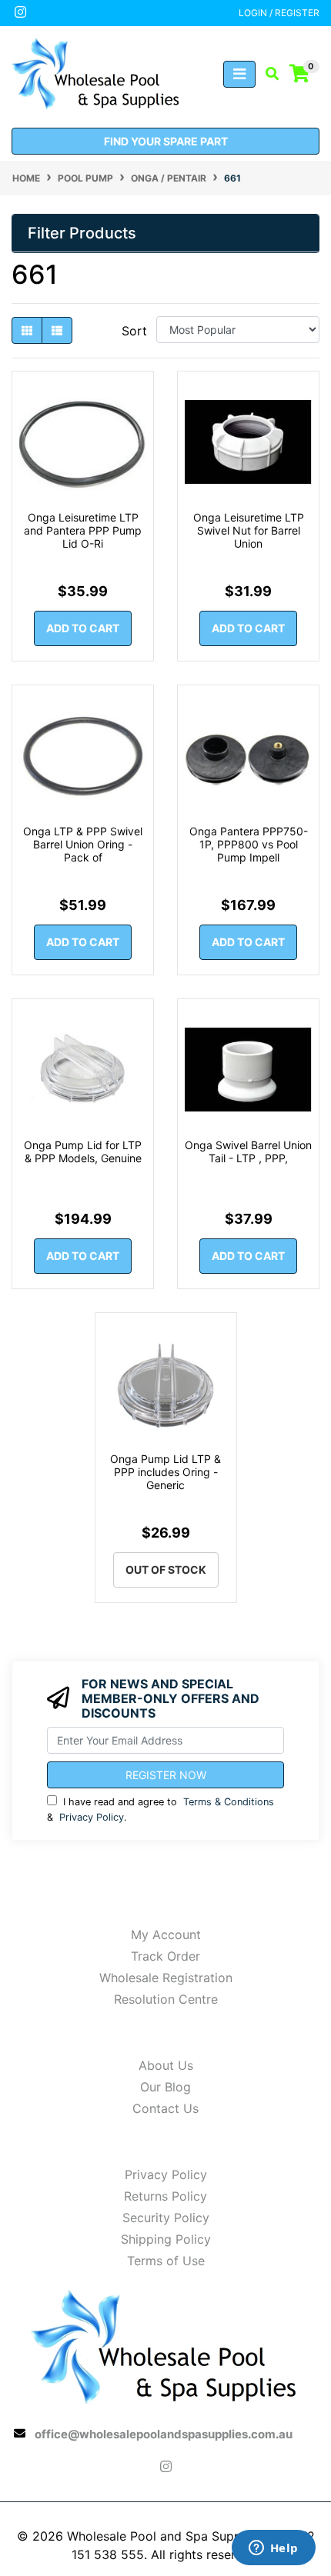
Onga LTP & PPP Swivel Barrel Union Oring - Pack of (83, 844)
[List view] (57, 330)
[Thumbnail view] (27, 330)
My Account (166, 1934)
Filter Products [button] (82, 233)
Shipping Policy (166, 2239)
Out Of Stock (166, 1570)
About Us (166, 2065)
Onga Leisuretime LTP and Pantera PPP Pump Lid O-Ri (83, 530)
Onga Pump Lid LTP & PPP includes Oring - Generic (165, 1472)
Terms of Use (166, 2261)
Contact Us (165, 2108)
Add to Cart (83, 628)
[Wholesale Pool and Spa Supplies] (97, 72)
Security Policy (166, 2218)
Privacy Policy (92, 1817)
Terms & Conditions (229, 1802)
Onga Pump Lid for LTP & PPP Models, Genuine (83, 1151)
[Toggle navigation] (239, 74)
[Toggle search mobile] (267, 74)
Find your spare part (166, 141)
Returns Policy (165, 2196)
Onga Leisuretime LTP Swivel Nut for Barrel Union (249, 530)
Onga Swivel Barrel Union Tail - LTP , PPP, (248, 1151)
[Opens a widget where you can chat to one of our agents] (273, 2549)
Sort (134, 331)
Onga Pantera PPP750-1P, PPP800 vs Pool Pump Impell (249, 844)
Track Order (165, 1956)
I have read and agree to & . (160, 1809)
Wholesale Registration (166, 1978)
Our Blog (165, 2087)
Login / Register (279, 13)
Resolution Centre (166, 1999)
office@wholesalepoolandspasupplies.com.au (164, 2434)
